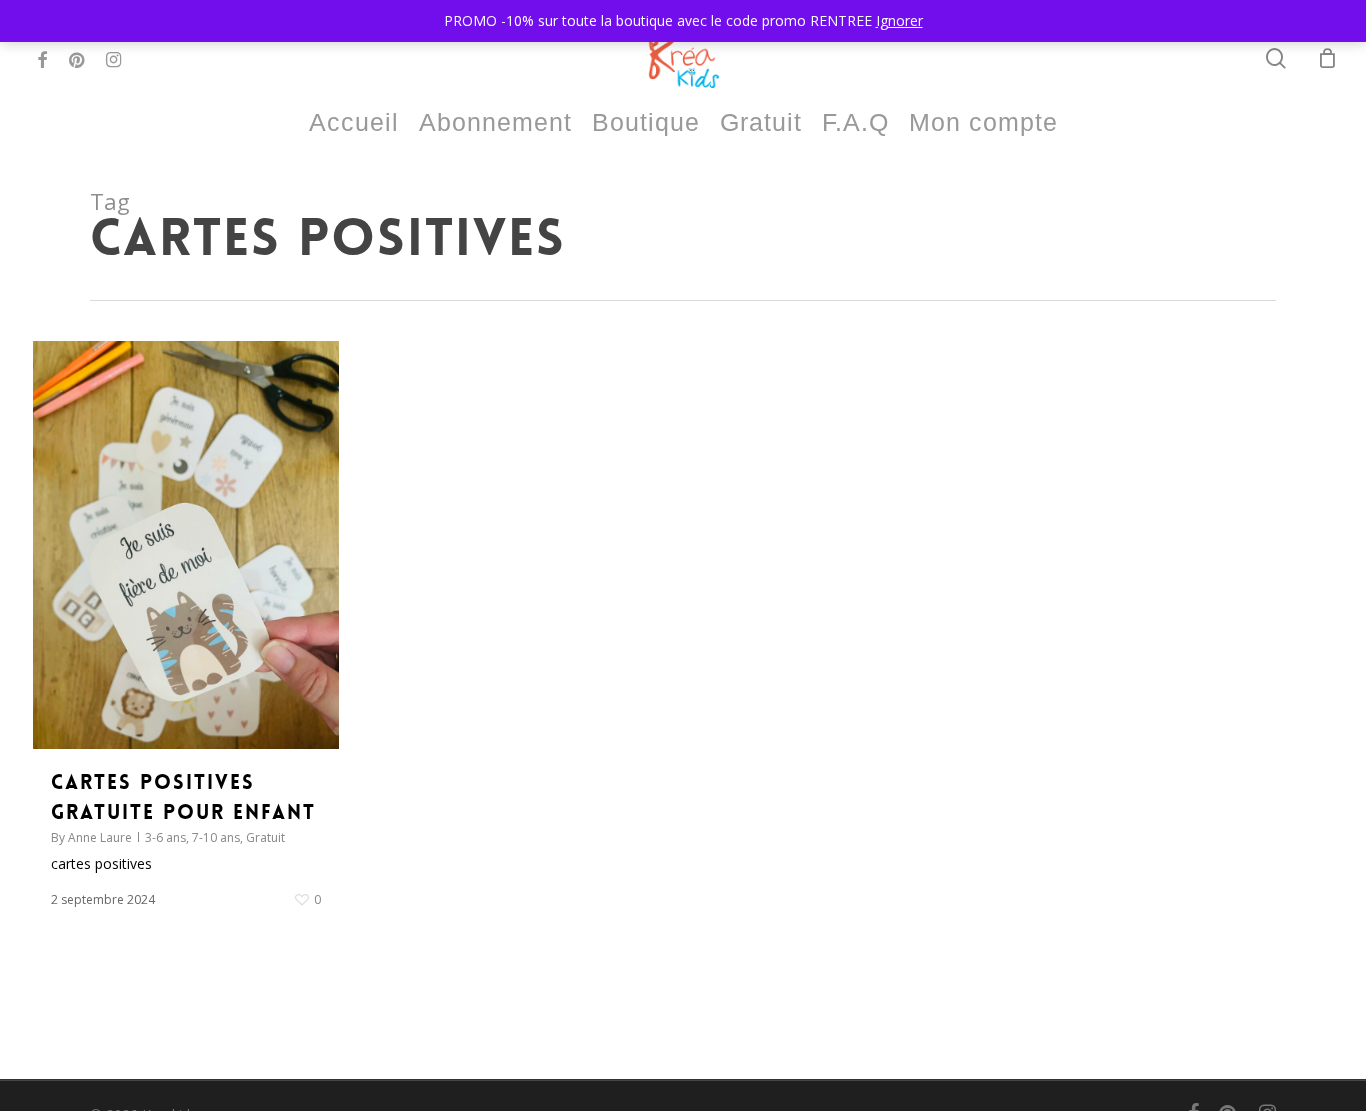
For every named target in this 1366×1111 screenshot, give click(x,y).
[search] (1276, 58)
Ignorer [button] (899, 20)
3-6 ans (165, 837)
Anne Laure (100, 837)
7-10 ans (216, 837)
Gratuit (265, 837)
